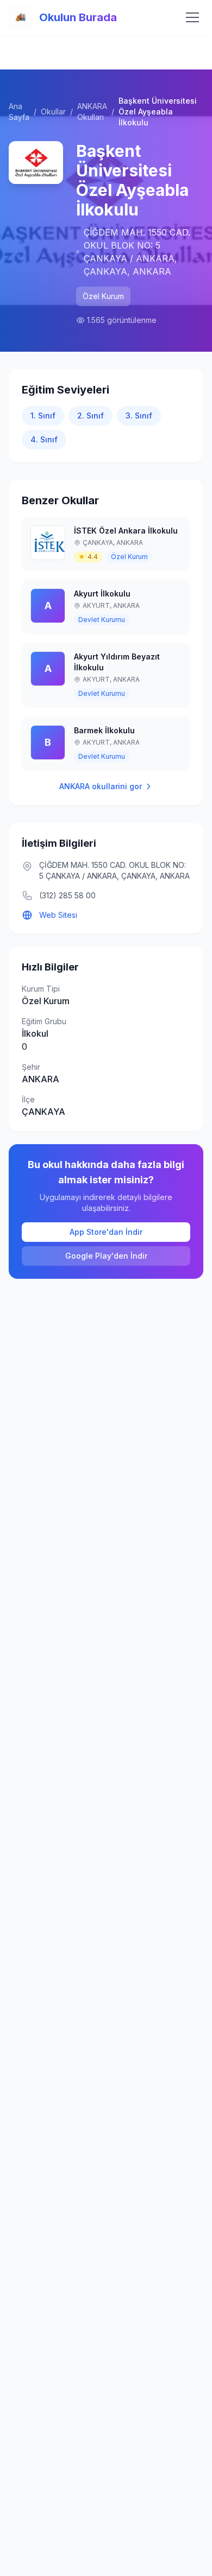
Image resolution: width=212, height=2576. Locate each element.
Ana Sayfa (19, 112)
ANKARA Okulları (92, 112)
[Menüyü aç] (192, 17)
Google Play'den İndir (106, 1256)
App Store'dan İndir (106, 1232)
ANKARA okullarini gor (101, 786)
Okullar (53, 112)
